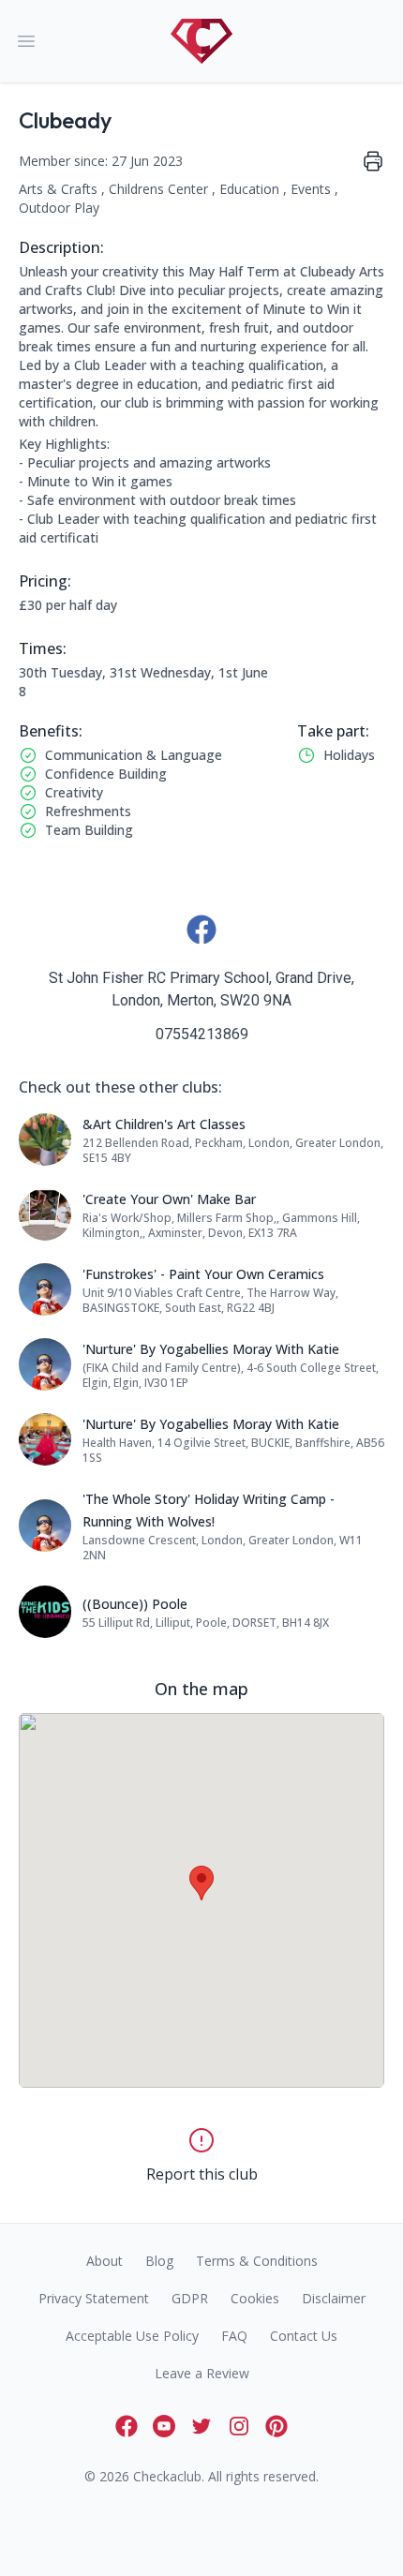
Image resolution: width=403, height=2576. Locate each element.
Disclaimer (334, 2298)
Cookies (255, 2298)
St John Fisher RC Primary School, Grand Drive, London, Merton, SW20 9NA (201, 989)
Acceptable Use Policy (132, 2336)
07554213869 (202, 1034)
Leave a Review (202, 2373)
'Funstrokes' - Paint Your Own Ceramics (203, 1274)
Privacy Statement (94, 2298)
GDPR (190, 2298)
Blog (159, 2261)
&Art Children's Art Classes (164, 1124)
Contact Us (304, 2336)
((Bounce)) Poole (135, 1604)
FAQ (234, 2336)
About (104, 2261)
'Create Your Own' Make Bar (169, 1199)
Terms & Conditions (257, 2261)
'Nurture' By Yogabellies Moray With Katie (211, 1349)
